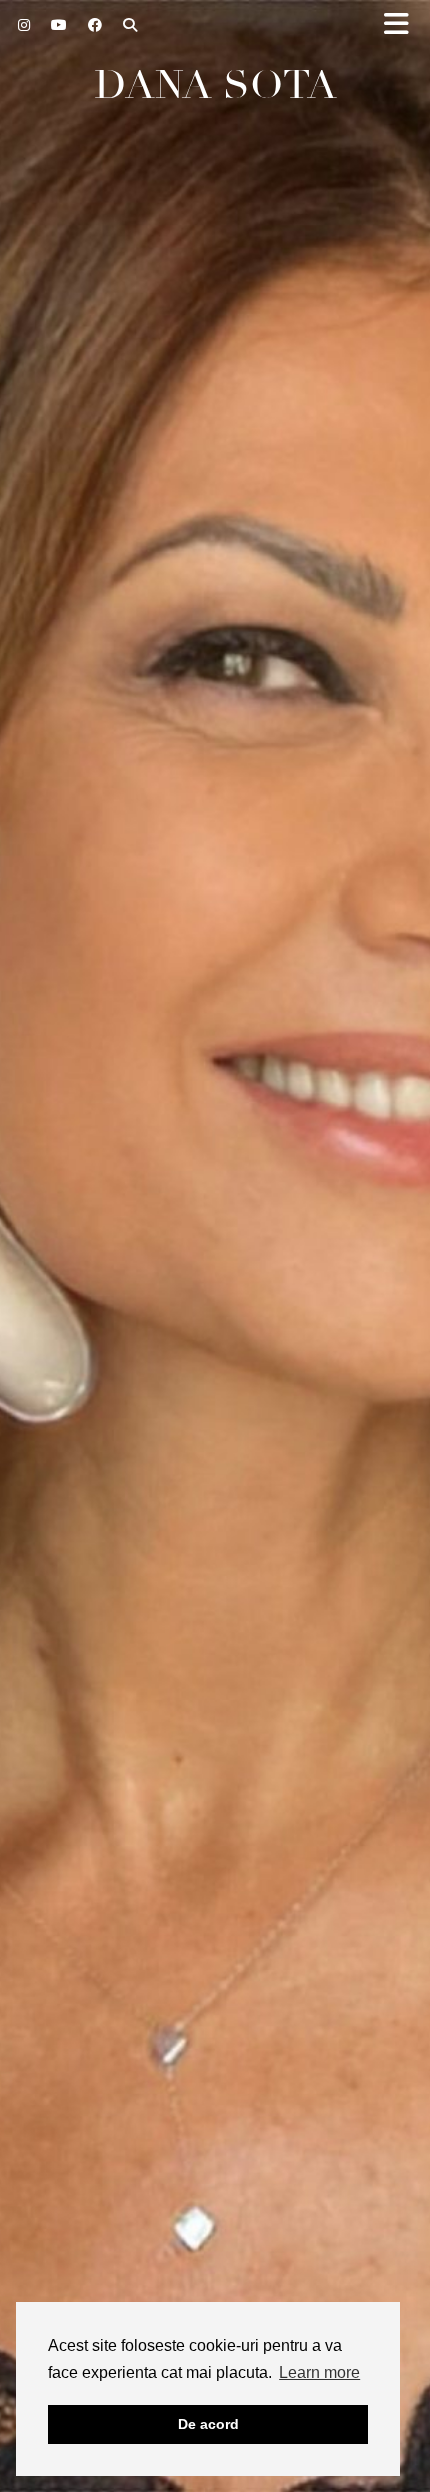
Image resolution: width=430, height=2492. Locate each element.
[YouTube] (59, 25)
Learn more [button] (319, 2372)
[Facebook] (95, 25)
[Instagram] (24, 25)
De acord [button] (208, 2424)
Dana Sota (215, 85)
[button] (403, 25)
